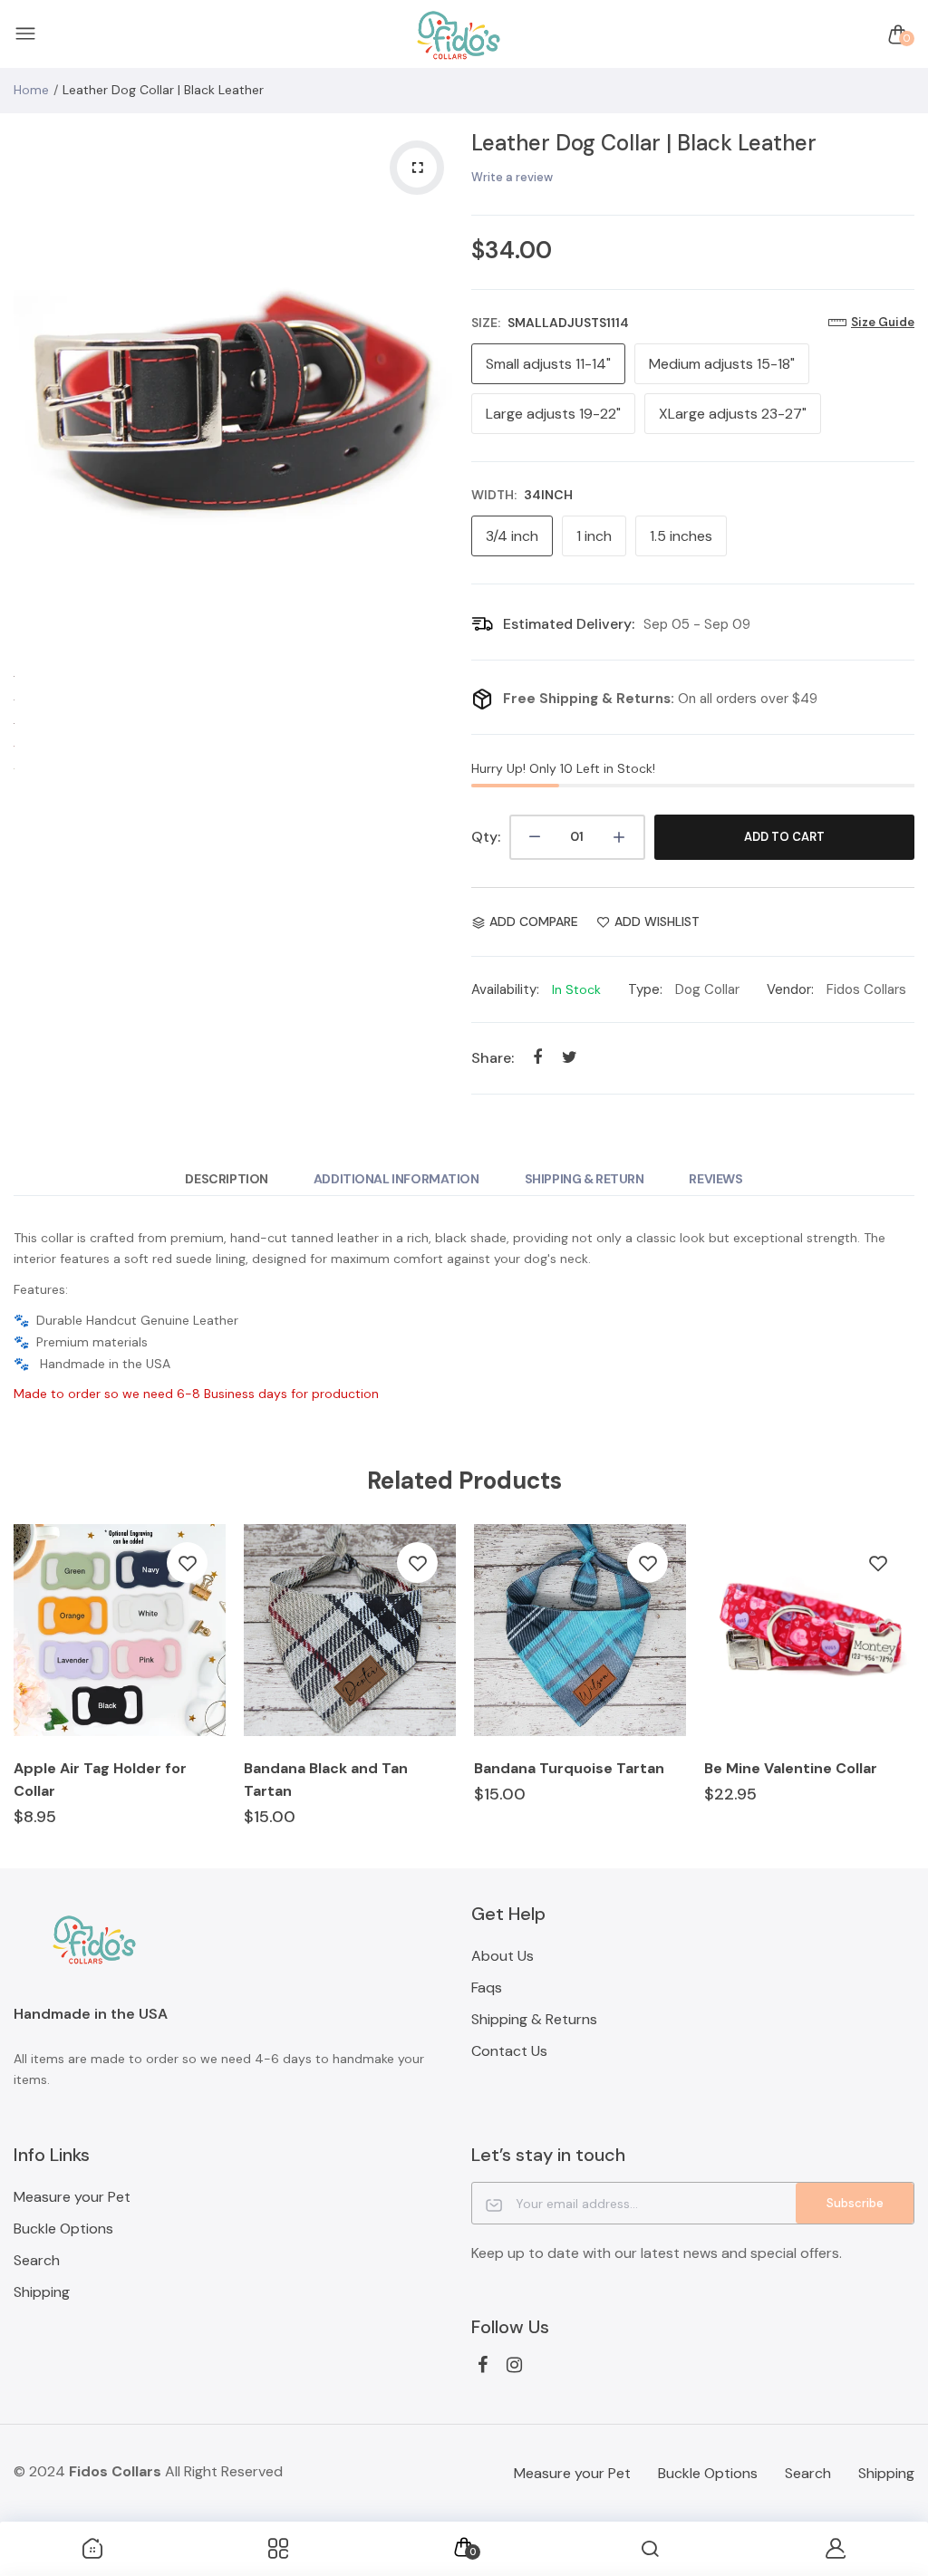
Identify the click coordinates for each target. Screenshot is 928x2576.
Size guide (883, 322)
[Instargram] (514, 2365)
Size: (550, 323)
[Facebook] (483, 2365)
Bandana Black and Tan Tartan (326, 1780)
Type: (645, 989)
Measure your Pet (72, 2197)
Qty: (486, 837)
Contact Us (509, 2051)
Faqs (487, 1987)
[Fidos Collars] (459, 35)
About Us (503, 1956)
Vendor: (790, 989)
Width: (522, 495)
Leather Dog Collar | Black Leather (644, 143)
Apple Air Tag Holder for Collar (100, 1780)
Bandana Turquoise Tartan (569, 1768)
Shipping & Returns (534, 2019)
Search (37, 2260)
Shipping (42, 2292)
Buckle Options (63, 2229)
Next (440, 394)
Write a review (512, 177)
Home (31, 90)
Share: (493, 1058)
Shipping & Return (585, 1179)
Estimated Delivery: (569, 624)
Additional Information (396, 1179)
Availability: (505, 989)
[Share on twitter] (570, 1058)
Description (226, 1179)
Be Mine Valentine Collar (791, 1768)
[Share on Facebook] (538, 1058)
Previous (32, 394)
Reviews (715, 1179)
